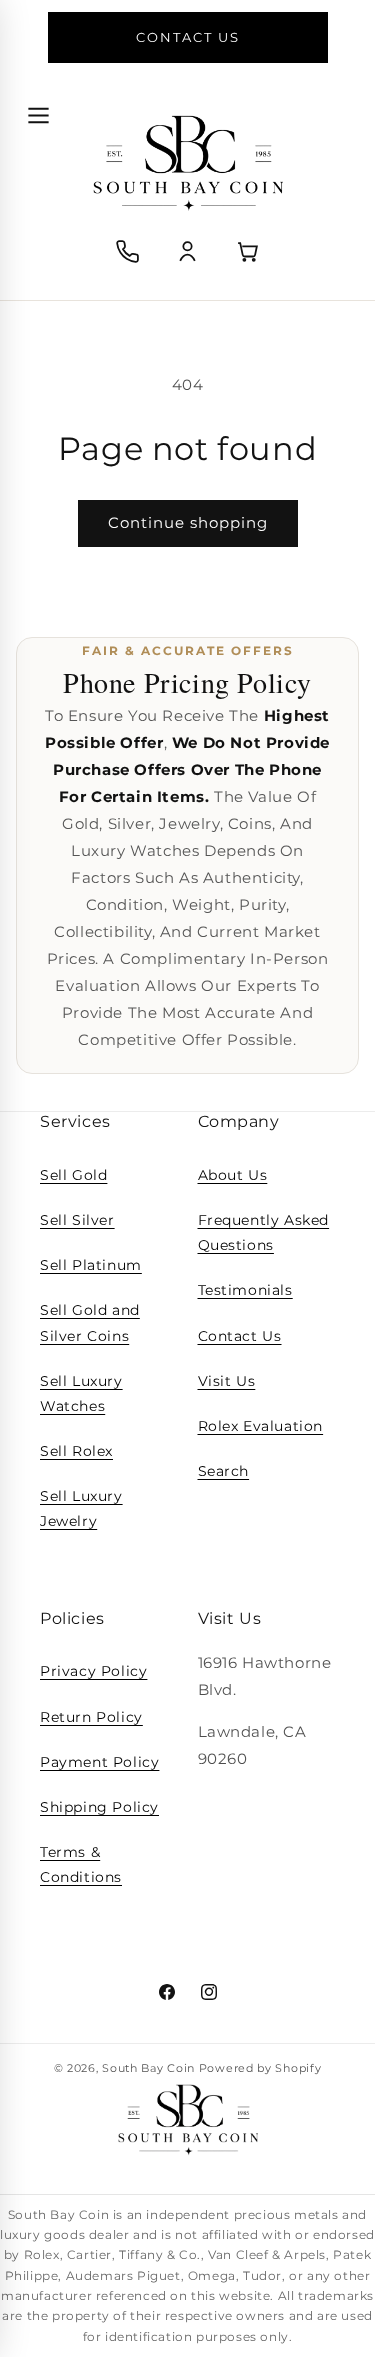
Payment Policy (99, 1762)
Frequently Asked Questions (264, 1232)
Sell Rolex (76, 1451)
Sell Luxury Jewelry (81, 1508)
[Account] (188, 252)
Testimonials (245, 1290)
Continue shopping (188, 522)
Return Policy (91, 1717)
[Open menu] (38, 115)
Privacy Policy (93, 1671)
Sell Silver (77, 1220)
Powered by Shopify (260, 2068)
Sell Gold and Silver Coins (90, 1322)
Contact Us (240, 1336)
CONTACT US (188, 37)
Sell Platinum (91, 1265)
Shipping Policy (99, 1807)
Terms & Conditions (81, 1864)
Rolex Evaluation (261, 1426)
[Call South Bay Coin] (128, 252)
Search (224, 1471)
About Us (233, 1175)
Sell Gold (73, 1175)
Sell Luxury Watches (81, 1393)
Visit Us (227, 1381)
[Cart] (248, 252)
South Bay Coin (148, 2068)
